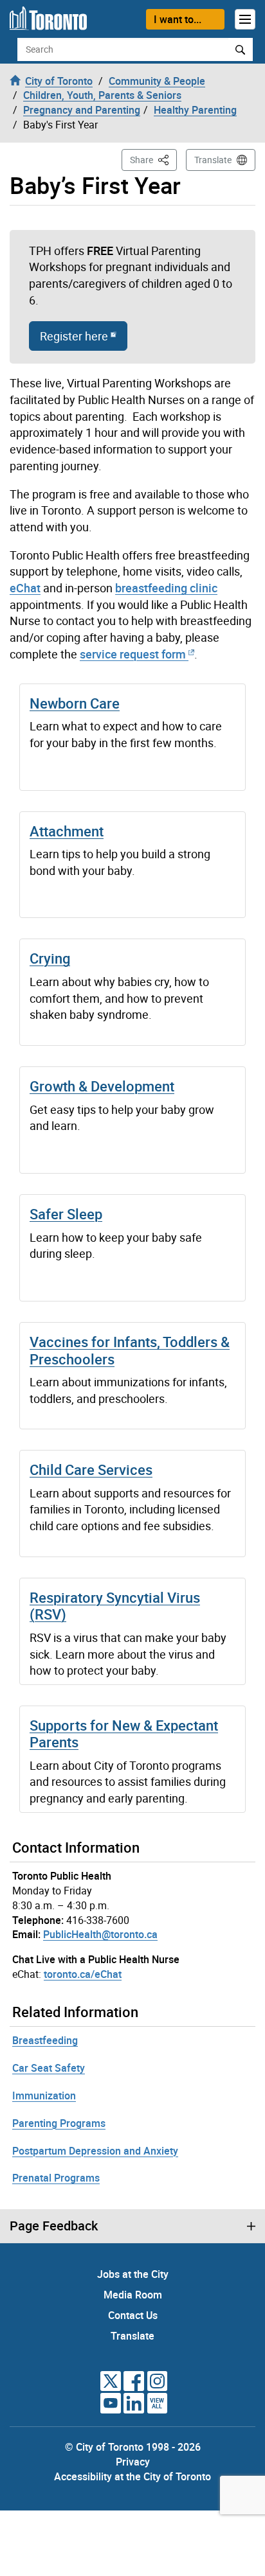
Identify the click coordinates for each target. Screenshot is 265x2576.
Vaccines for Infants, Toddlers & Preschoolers (130, 1350)
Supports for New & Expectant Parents (124, 1734)
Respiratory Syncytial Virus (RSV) (115, 1606)
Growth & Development (102, 1086)
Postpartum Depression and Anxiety (95, 2151)
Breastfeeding (45, 2040)
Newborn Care (75, 703)
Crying (50, 958)
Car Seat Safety (49, 2068)
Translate (213, 160)
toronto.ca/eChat (83, 1974)
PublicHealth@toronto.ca (100, 1934)
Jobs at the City (133, 2274)
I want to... (178, 19)
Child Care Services (91, 1469)
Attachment (67, 831)
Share (153, 159)
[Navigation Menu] (245, 19)
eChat (25, 588)
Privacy (133, 2462)
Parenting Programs (59, 2123)
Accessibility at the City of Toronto (132, 2476)
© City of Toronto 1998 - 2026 (133, 2447)
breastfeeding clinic (166, 588)
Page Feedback (54, 2226)
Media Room (133, 2295)
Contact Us (133, 2315)
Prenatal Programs (56, 2178)
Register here (74, 336)
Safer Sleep (66, 1214)
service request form (133, 654)
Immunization (44, 2095)
